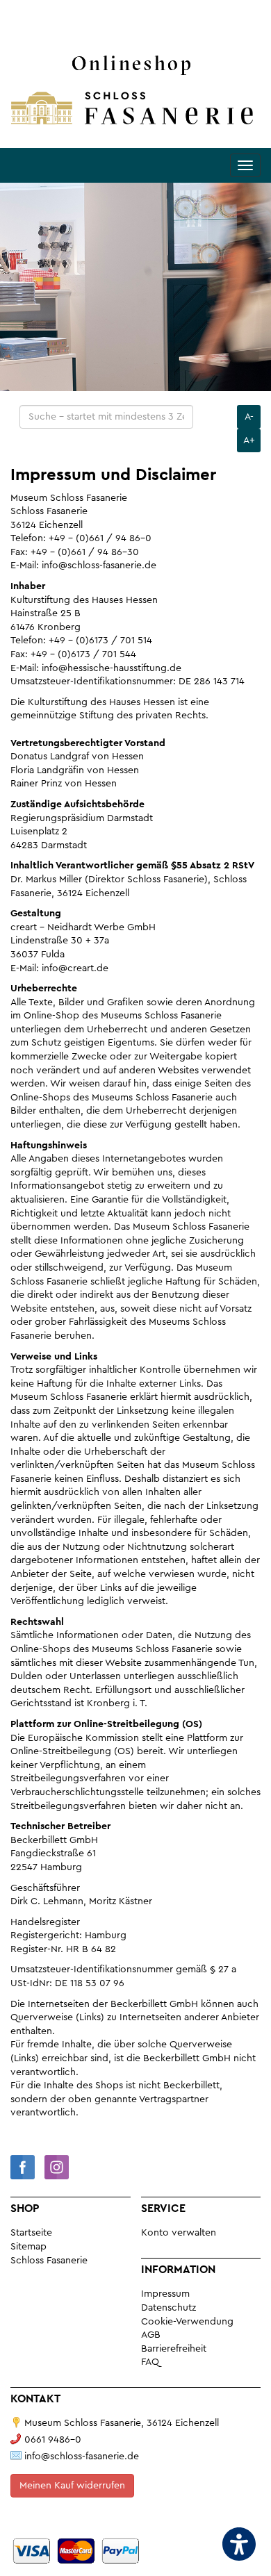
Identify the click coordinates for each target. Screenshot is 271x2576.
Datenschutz (169, 2308)
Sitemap (28, 2247)
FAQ (150, 2362)
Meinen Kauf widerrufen (72, 2486)
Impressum (165, 2294)
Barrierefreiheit (174, 2349)
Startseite (31, 2233)
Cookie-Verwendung (187, 2322)
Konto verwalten (179, 2233)
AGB (151, 2335)
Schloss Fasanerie (49, 2261)
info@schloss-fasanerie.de (82, 2457)
